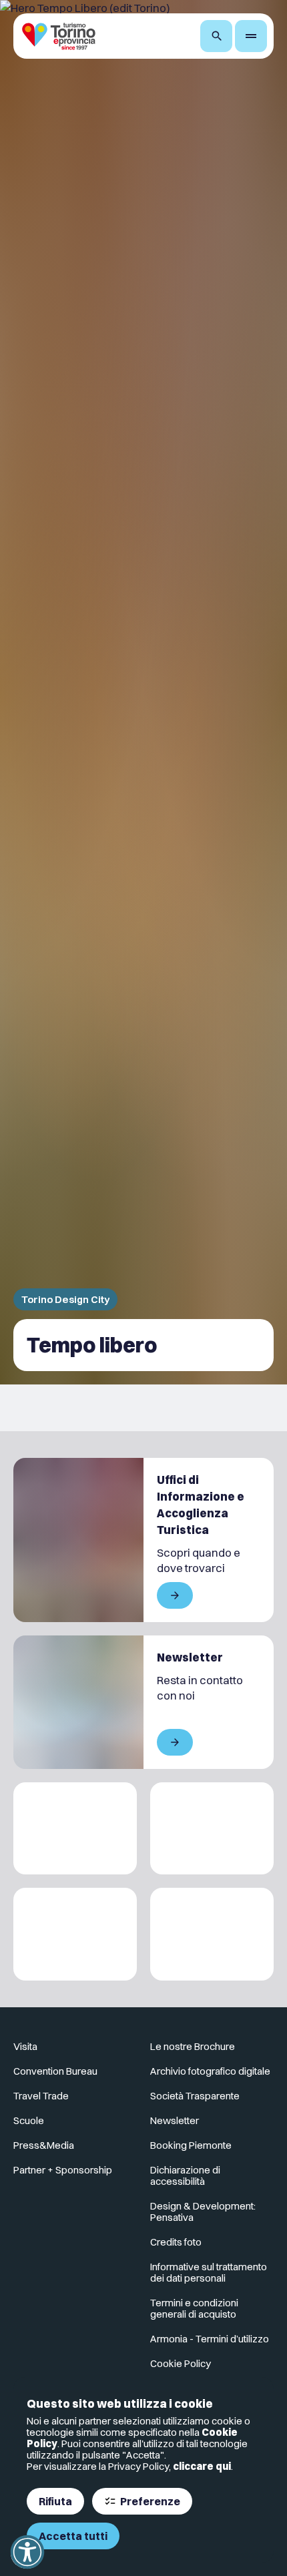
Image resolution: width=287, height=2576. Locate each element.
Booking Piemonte (191, 2145)
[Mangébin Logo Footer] (212, 1829)
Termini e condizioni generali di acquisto (194, 2308)
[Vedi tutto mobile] (175, 1595)
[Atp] (75, 1829)
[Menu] (251, 36)
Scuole (29, 2120)
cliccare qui (202, 2466)
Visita (25, 2046)
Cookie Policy (181, 2363)
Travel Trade (41, 2096)
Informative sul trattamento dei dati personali (209, 2272)
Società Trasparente (195, 2096)
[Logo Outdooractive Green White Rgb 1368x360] (212, 1934)
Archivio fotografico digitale (210, 2071)
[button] (27, 2552)
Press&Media (44, 2145)
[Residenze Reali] (75, 1934)
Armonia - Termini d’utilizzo (210, 2339)
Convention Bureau (55, 2071)
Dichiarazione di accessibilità (185, 2175)
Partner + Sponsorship (63, 2170)
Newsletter (175, 2120)
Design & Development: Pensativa (203, 2212)
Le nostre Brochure (193, 2046)
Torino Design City (65, 1299)
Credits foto (176, 2242)
